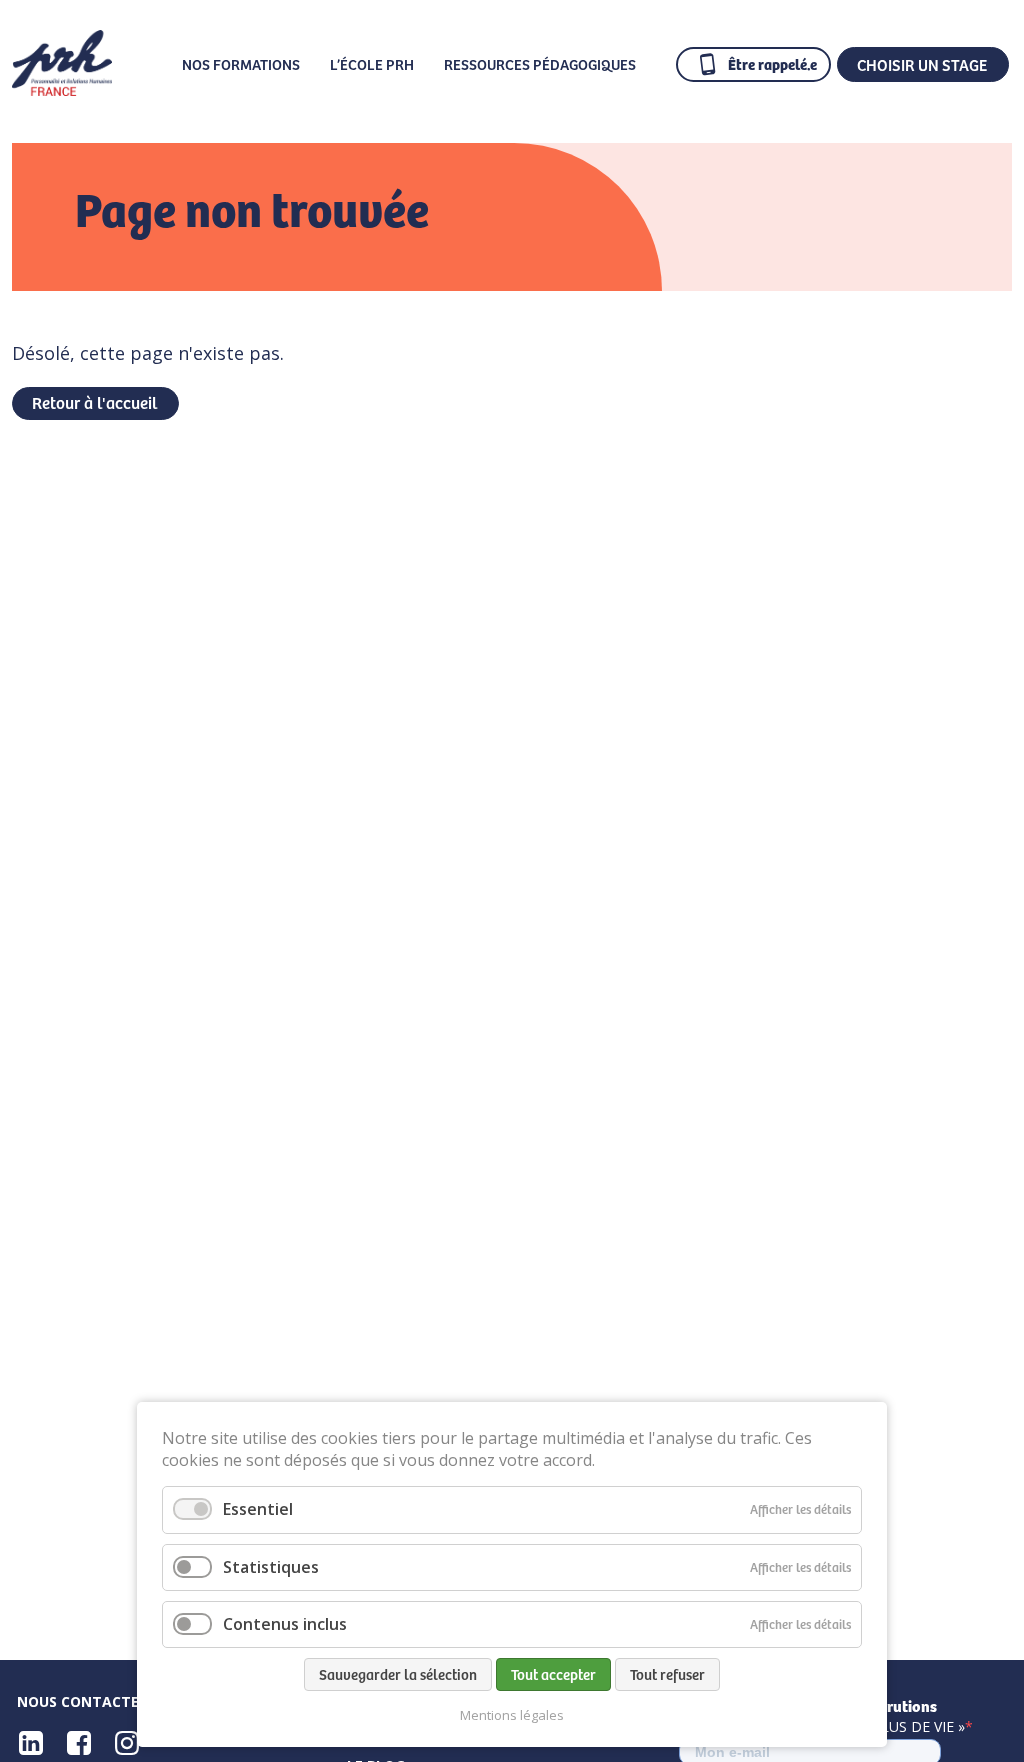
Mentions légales (512, 1715)
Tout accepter (553, 1674)
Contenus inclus (285, 1624)
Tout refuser (667, 1674)
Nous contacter (82, 1701)
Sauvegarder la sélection (398, 1674)
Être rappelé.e (772, 63)
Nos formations (241, 64)
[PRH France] (62, 89)
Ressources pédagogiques (540, 64)
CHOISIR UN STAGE (922, 64)
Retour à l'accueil (94, 402)
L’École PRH (372, 64)
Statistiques (271, 1567)
